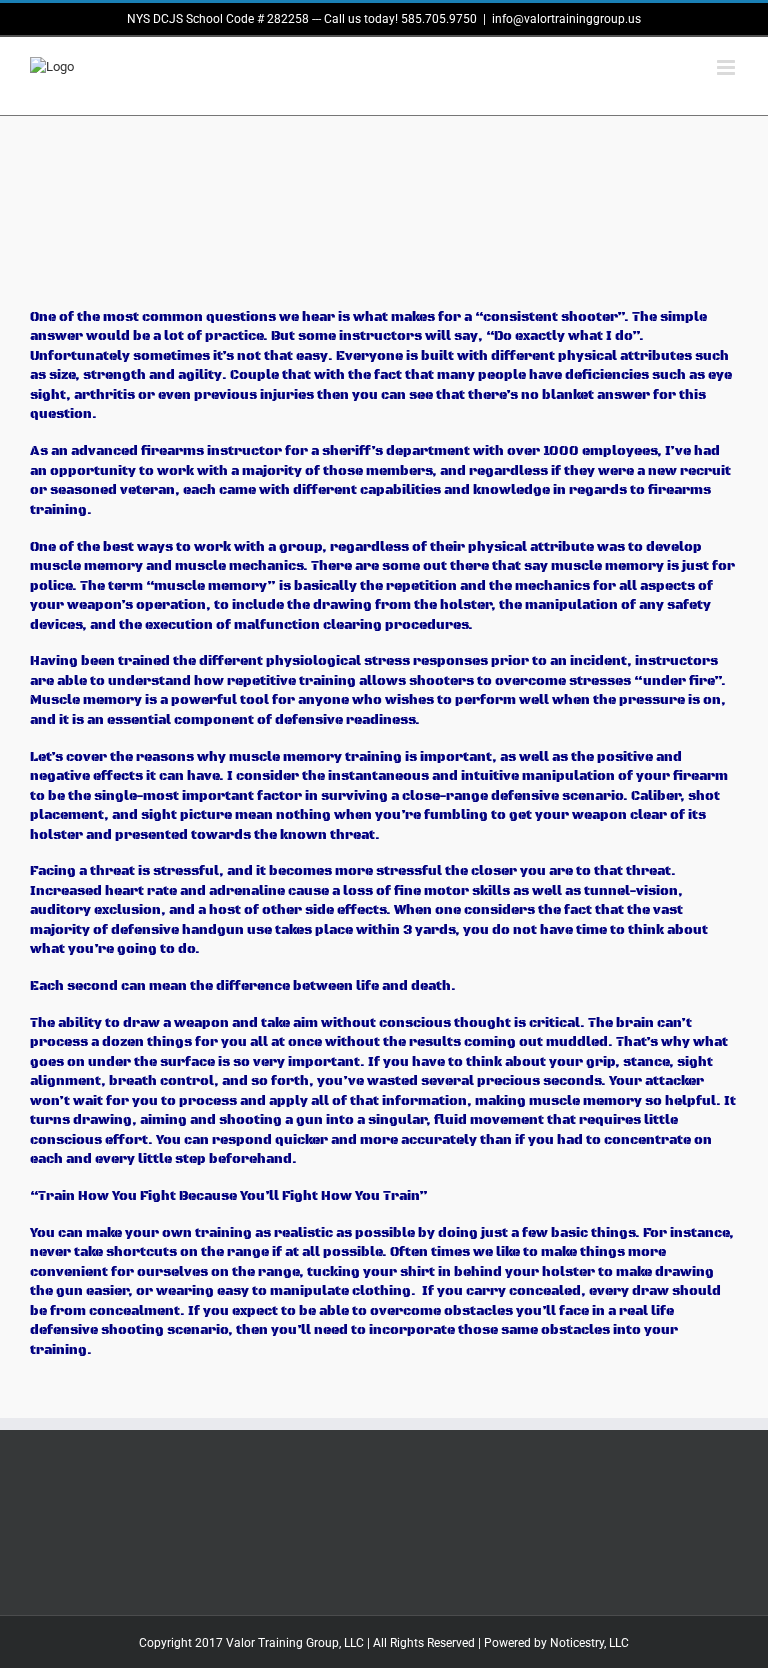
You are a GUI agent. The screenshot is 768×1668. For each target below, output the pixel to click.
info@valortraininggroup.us (566, 19)
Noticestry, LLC (589, 1643)
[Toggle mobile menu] (727, 67)
